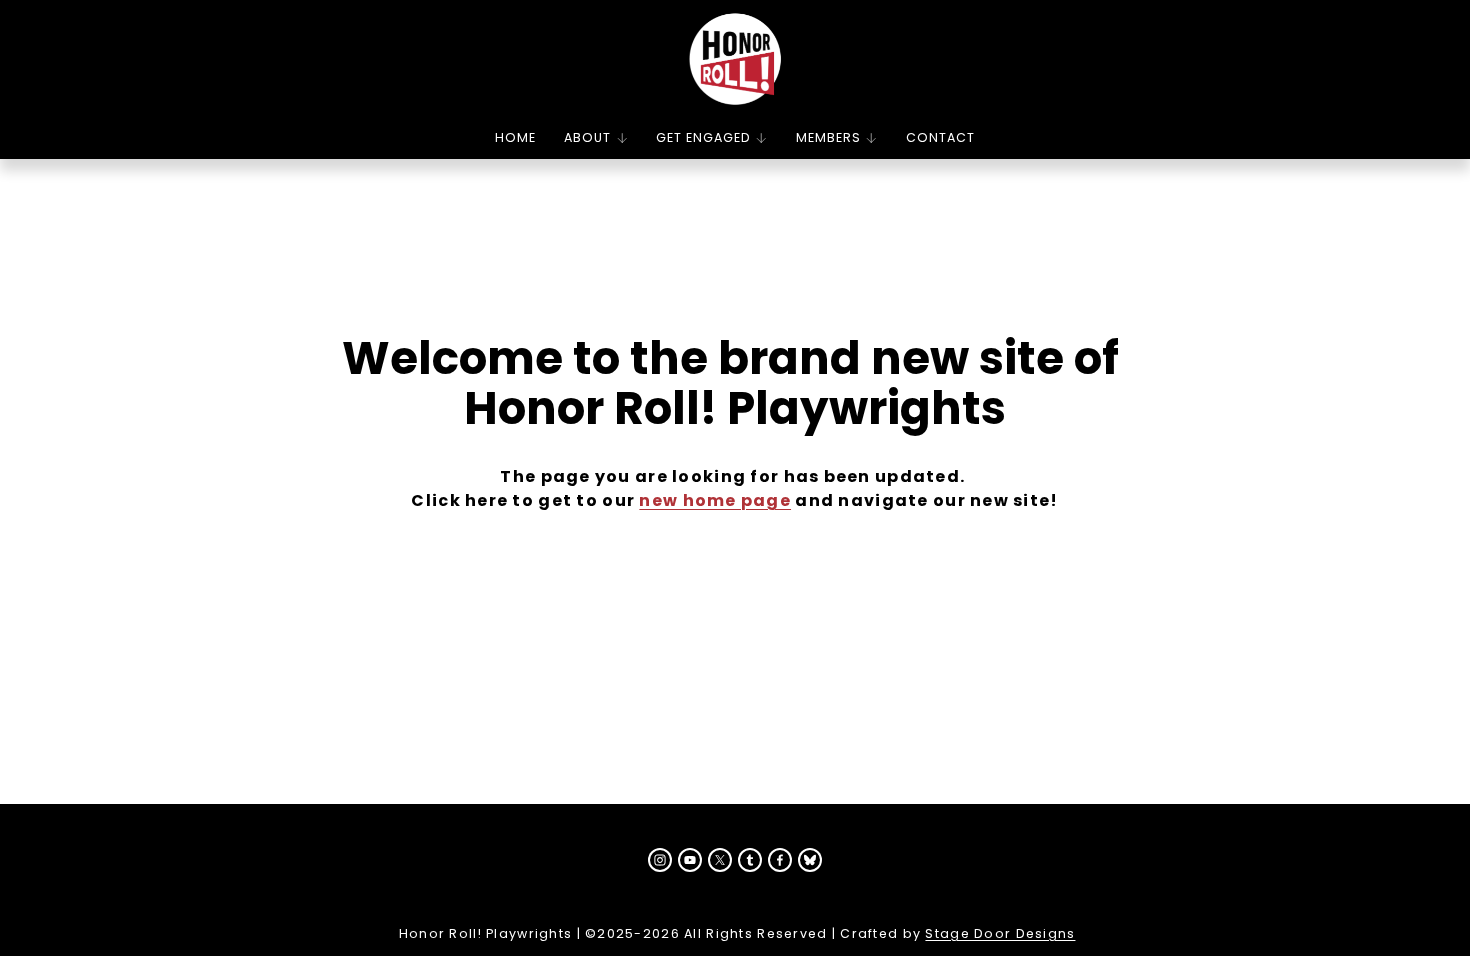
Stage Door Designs (1000, 933)
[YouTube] (690, 860)
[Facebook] (780, 860)
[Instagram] (660, 860)
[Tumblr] (750, 860)
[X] (720, 860)
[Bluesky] (810, 860)
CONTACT (940, 137)
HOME (515, 137)
